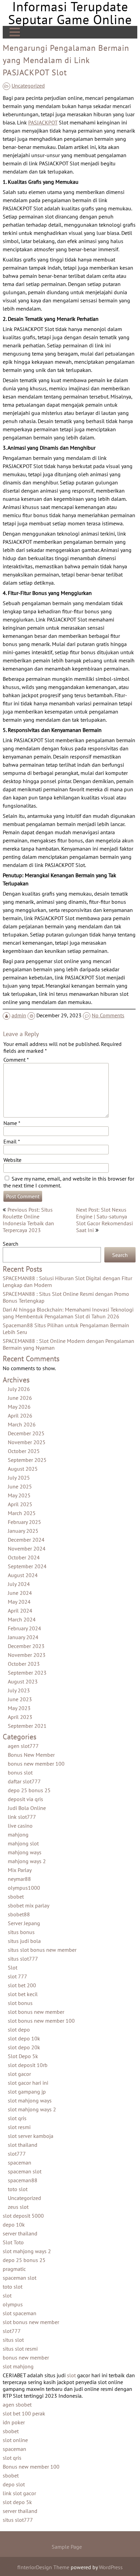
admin (19, 1015)
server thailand (20, 2233)
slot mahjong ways (30, 2100)
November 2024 (27, 1548)
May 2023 (19, 1708)
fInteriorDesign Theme (43, 2567)
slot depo (19, 2030)
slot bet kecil (23, 1994)
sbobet (16, 1897)
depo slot (14, 2484)
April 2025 (20, 1504)
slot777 (17, 2154)
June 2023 (20, 1699)
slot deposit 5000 (23, 2216)
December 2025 (26, 1433)
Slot (13, 1967)
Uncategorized (28, 86)
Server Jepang (24, 1923)
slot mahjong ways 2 (32, 2109)
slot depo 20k (24, 2047)
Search (11, 1244)
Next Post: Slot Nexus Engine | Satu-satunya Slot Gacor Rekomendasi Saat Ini (104, 1220)
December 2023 (26, 1646)
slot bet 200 (22, 1985)
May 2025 (19, 1495)
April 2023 (20, 1717)
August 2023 (23, 1681)
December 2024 (26, 1540)
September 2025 (27, 1460)
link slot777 (22, 1817)
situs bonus (21, 1932)
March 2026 (22, 1424)
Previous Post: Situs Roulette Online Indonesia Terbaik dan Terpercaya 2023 (28, 1220)
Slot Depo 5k (23, 2056)
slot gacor (19, 2074)
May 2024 (19, 1602)
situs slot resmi (20, 2349)
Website (12, 1160)
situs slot (13, 2340)
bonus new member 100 (36, 1764)
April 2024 (20, 1611)
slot (7, 2295)
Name (12, 1123)
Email (12, 1141)
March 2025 (22, 1513)
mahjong (18, 1834)
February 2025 (24, 1522)
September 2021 (27, 1726)
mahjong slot (23, 1843)
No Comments (108, 1015)
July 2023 (19, 1690)
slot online (15, 2440)
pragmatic (14, 2269)
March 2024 (22, 1619)
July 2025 (19, 1478)
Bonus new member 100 (31, 2467)
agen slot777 (23, 1746)
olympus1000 (24, 1888)
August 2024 (23, 1575)
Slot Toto (13, 2242)
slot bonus (20, 2003)
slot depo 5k (17, 2502)
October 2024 (24, 1557)
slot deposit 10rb (28, 2065)
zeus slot (18, 2207)
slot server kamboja (31, 2136)
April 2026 (20, 1416)
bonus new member (26, 2357)
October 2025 (24, 1451)
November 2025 (27, 1442)
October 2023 (24, 1664)
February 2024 (24, 1628)
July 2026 (19, 1389)
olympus (13, 2304)
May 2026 (19, 1407)
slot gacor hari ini (28, 2083)
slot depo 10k (24, 2038)
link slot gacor (19, 2493)
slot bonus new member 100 (41, 2021)
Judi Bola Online (27, 1808)
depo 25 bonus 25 (29, 1790)
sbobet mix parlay (29, 1905)
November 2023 (27, 1655)
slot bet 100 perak (24, 2413)
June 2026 (20, 1398)
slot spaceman (20, 2313)
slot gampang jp (27, 2092)
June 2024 (20, 1593)
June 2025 (20, 1486)
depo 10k (14, 2225)
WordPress (111, 2567)
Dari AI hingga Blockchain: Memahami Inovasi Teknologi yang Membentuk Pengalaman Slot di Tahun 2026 (68, 1313)
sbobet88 (19, 1914)
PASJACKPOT (43, 122)
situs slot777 (23, 1959)
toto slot (18, 2189)
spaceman (20, 2162)
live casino (20, 1826)
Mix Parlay (20, 1870)
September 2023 (27, 1673)
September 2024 (27, 1566)
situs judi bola (24, 1941)
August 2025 (23, 1469)
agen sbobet (17, 2405)
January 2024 (23, 1637)
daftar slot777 (24, 1781)
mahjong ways (25, 1852)
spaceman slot (25, 2171)
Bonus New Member (31, 1755)
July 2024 (19, 1584)
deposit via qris (25, 1799)
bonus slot (20, 1772)
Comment (16, 1060)
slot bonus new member (36, 2012)
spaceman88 (23, 2180)
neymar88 (19, 1879)
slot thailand (23, 2145)
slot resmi (19, 2127)
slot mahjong (18, 2366)
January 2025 (23, 1531)
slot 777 (17, 1976)
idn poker (14, 2422)
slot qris (17, 2118)
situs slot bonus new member (42, 1950)
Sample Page (67, 2547)
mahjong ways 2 (27, 1861)
